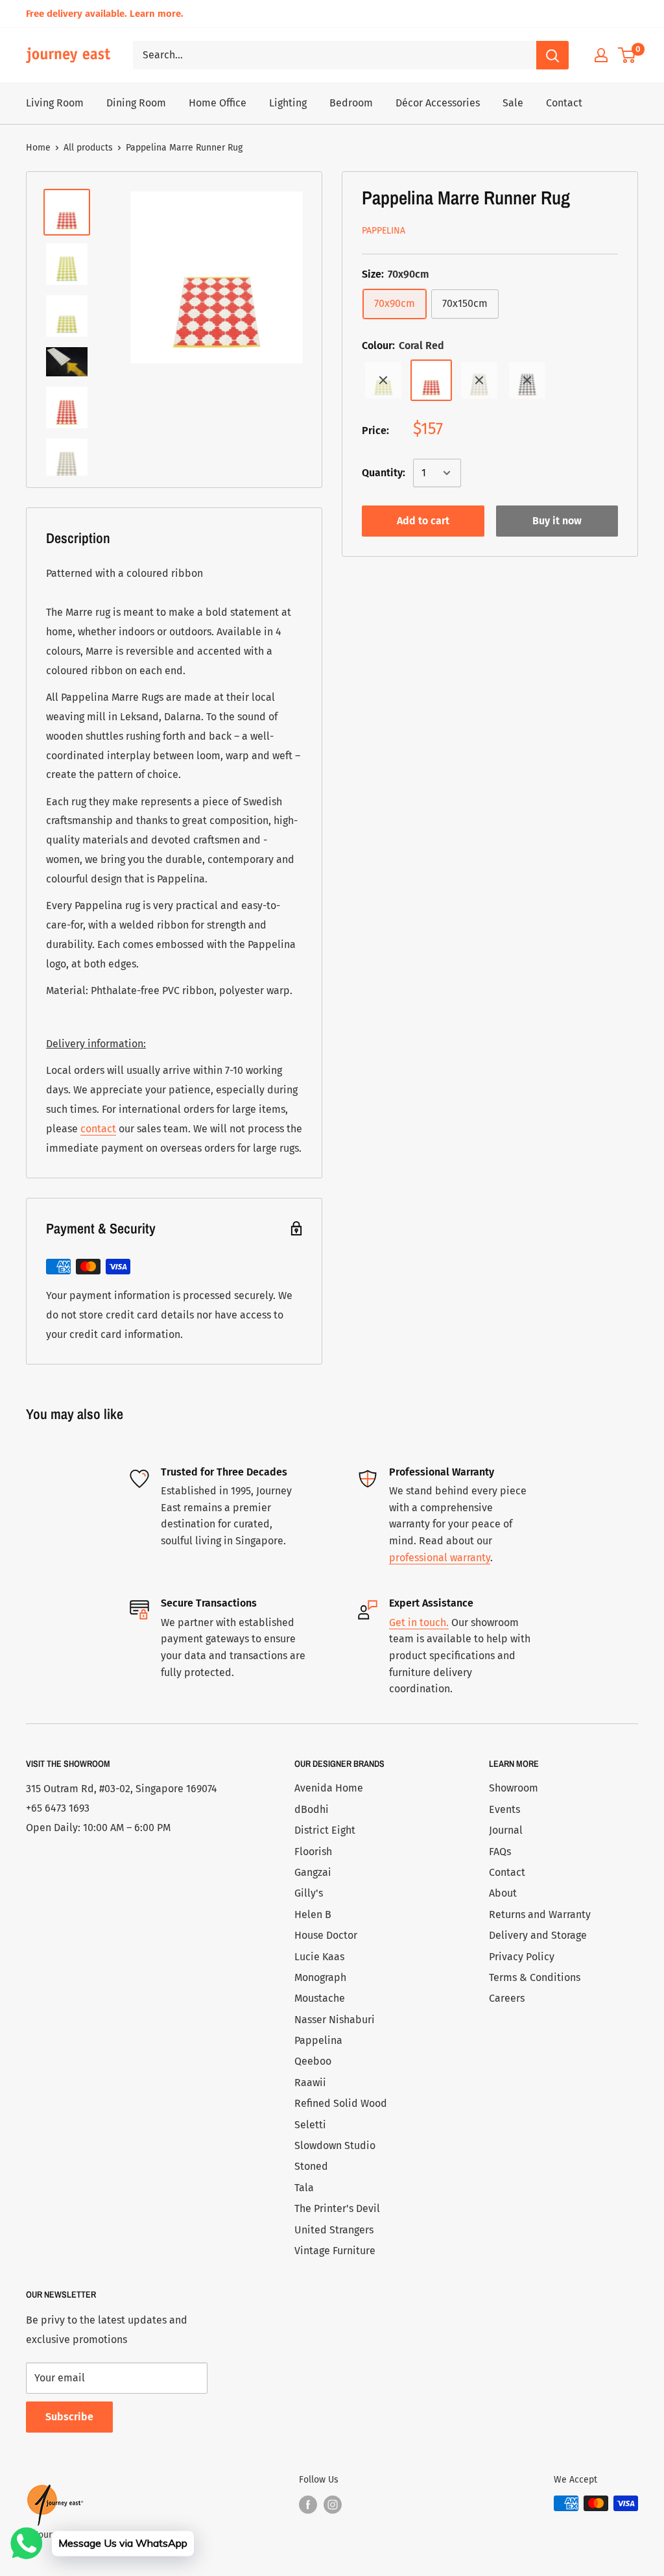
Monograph (320, 1977)
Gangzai (313, 1872)
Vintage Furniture (335, 2251)
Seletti (310, 2125)
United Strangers (334, 2230)
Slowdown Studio (335, 2145)
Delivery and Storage (538, 1935)
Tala (304, 2188)
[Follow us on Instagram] (333, 2505)
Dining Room (136, 103)
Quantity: (384, 473)
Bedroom (351, 103)
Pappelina (384, 231)
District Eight (325, 1830)
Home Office (218, 103)
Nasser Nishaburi (335, 2020)
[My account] (601, 55)
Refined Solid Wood (341, 2103)
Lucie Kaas (319, 1957)
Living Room (55, 103)
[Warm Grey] (479, 380)
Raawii (310, 2083)
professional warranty (440, 1558)
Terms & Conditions (535, 1977)
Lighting (288, 103)
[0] (627, 55)
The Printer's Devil (337, 2208)
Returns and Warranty (540, 1914)
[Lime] (383, 380)
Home (38, 148)
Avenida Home (329, 1788)
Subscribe (69, 2417)
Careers (507, 1998)
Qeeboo (313, 2061)
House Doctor (326, 1935)
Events (504, 1809)
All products (88, 148)
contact (98, 1129)
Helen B (313, 1914)
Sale (513, 103)
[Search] (552, 55)
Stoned (311, 2166)
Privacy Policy (522, 1957)
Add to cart (423, 521)
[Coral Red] (431, 380)
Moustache (320, 1998)
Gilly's (309, 1893)
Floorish (313, 1852)
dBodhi (312, 1809)
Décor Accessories (438, 103)
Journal (506, 1830)
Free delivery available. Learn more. (105, 14)
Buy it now (557, 521)
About (503, 1893)
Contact (564, 103)
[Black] (527, 380)
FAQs (500, 1852)
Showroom (514, 1788)
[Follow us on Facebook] (308, 2505)
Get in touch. (419, 1622)
